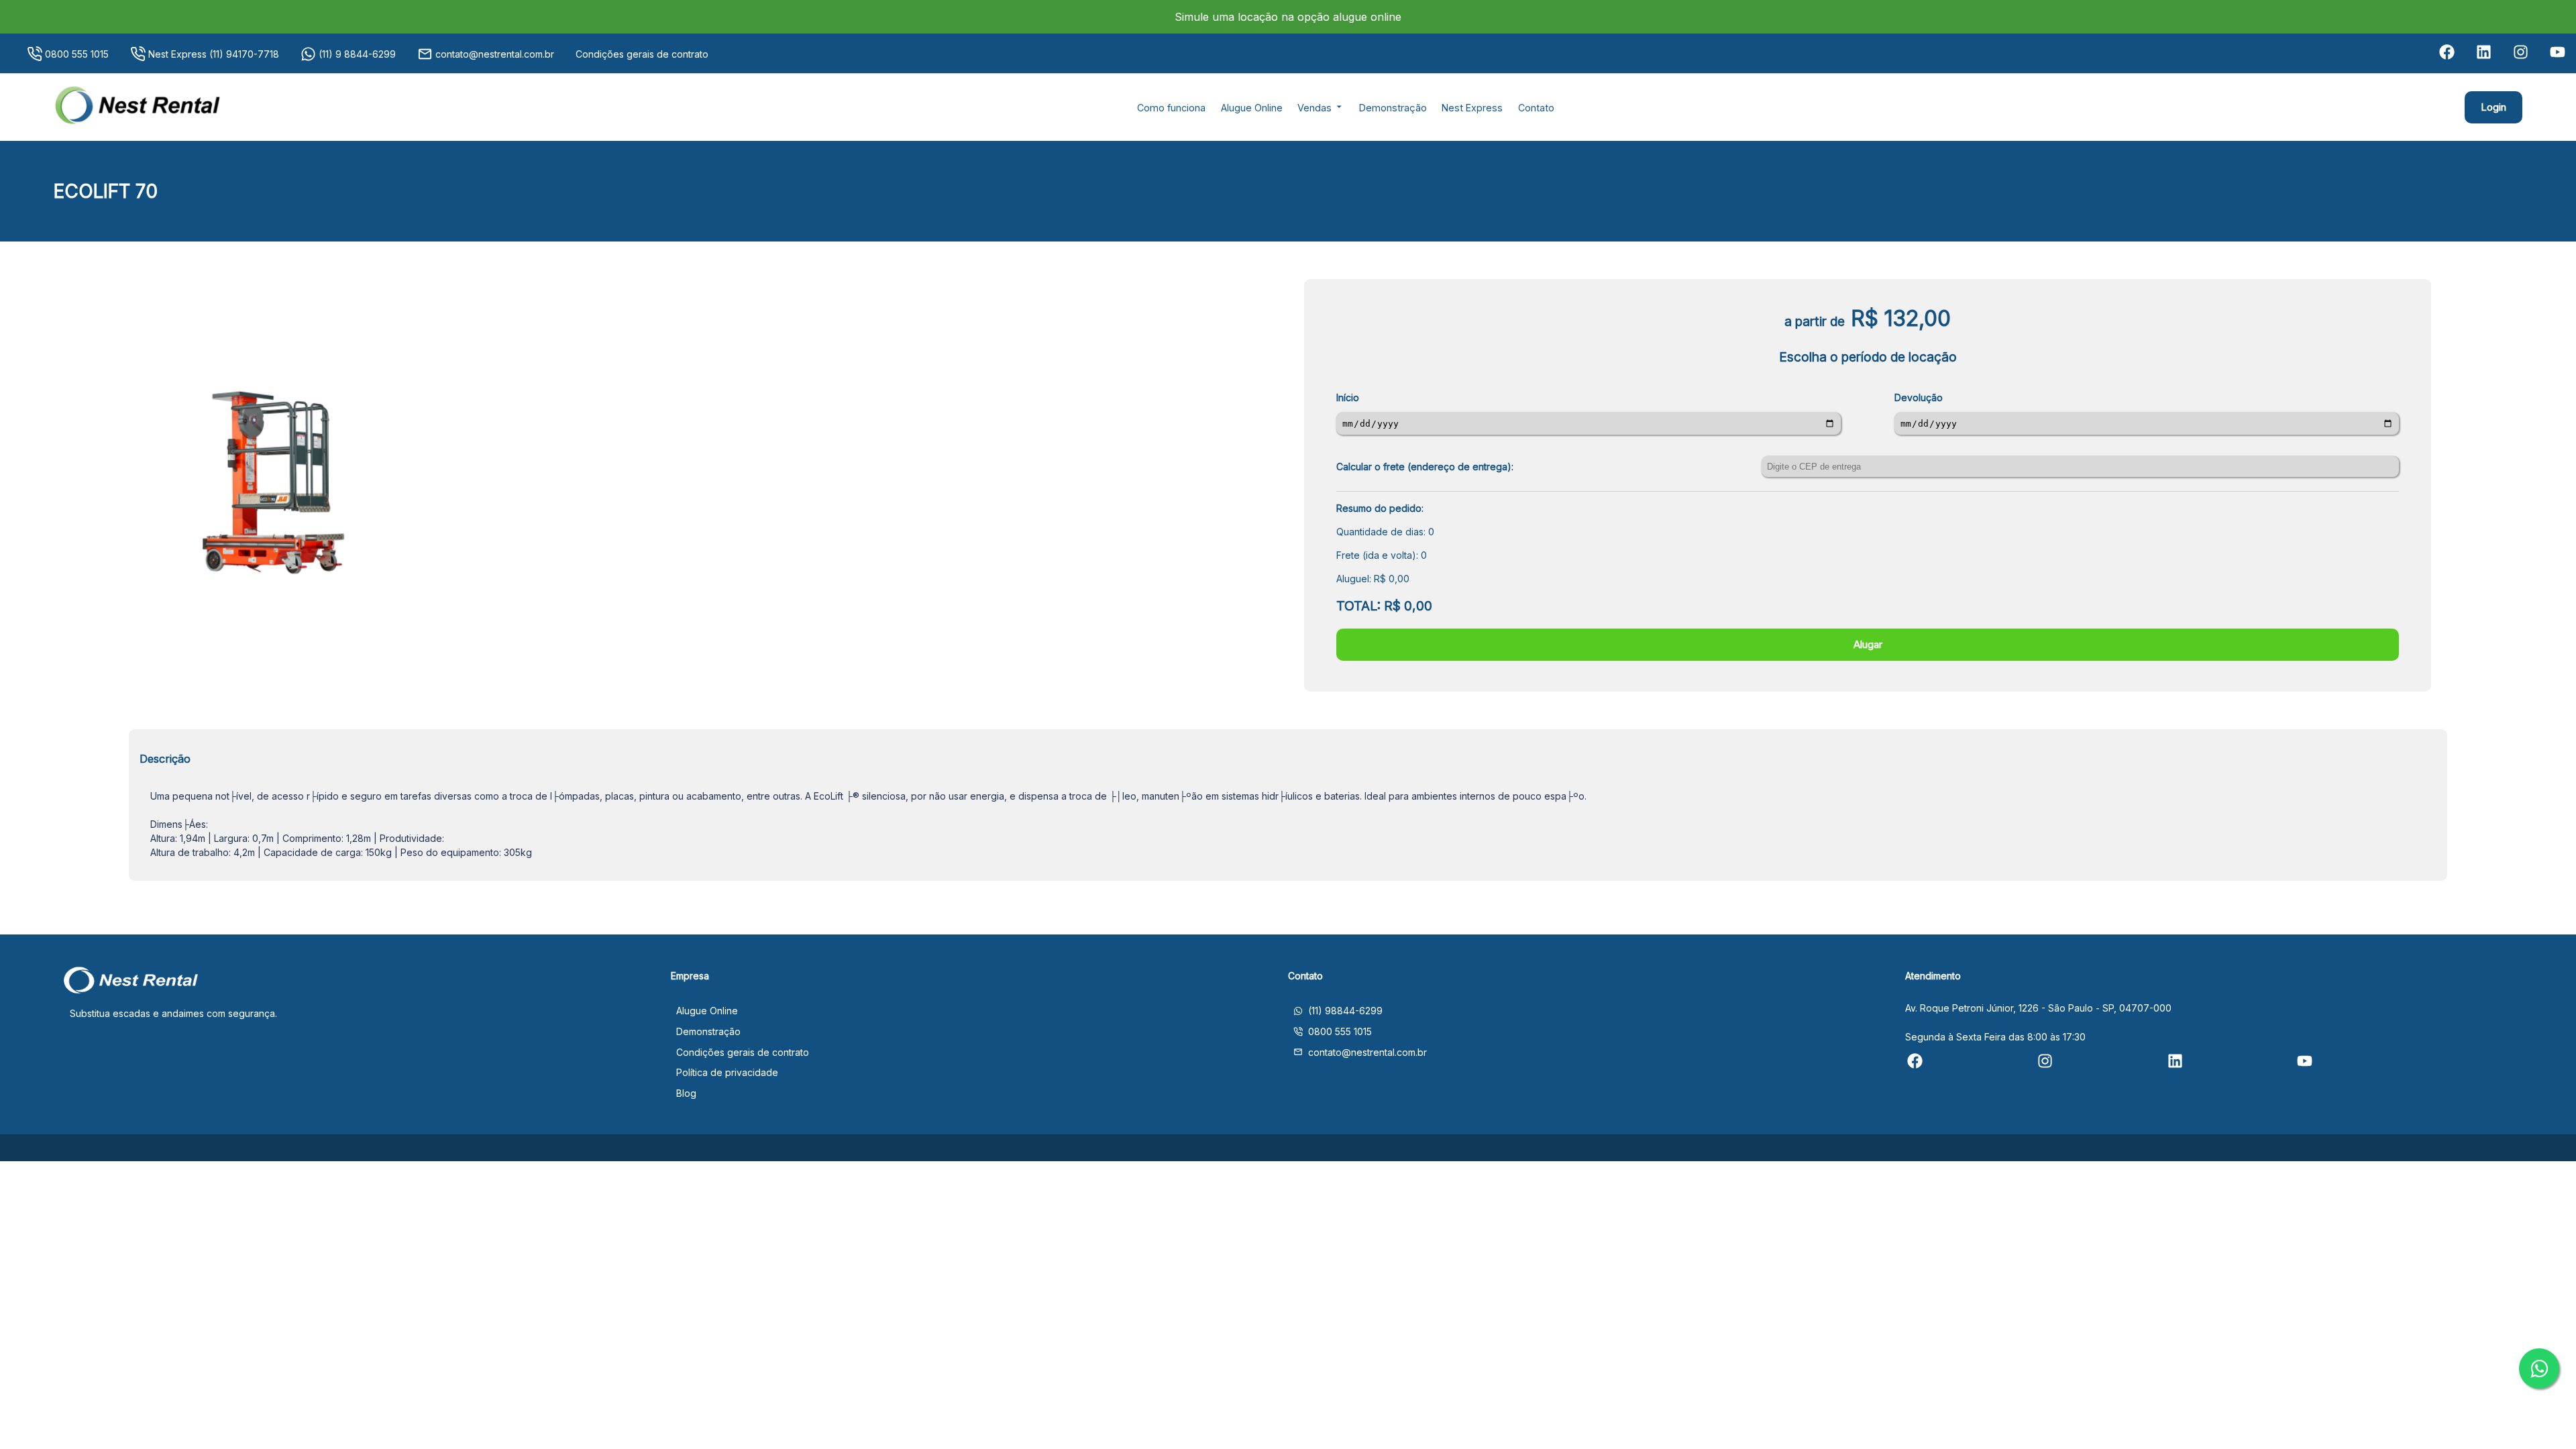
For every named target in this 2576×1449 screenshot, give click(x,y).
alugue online (1365, 17)
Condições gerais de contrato (642, 54)
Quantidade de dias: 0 (1385, 532)
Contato (1536, 108)
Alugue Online (1252, 108)
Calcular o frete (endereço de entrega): (1425, 467)
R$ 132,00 (1901, 318)
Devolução (1919, 397)
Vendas (1316, 108)
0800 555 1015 (77, 54)
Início (1348, 397)
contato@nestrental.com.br (495, 54)
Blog (686, 1093)
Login (2493, 107)
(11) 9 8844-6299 (357, 54)
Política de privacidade (727, 1072)
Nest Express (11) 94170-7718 (214, 54)
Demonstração (1393, 108)
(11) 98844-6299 (1345, 1011)
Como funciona (1171, 108)
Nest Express (1472, 108)
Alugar (1868, 644)
